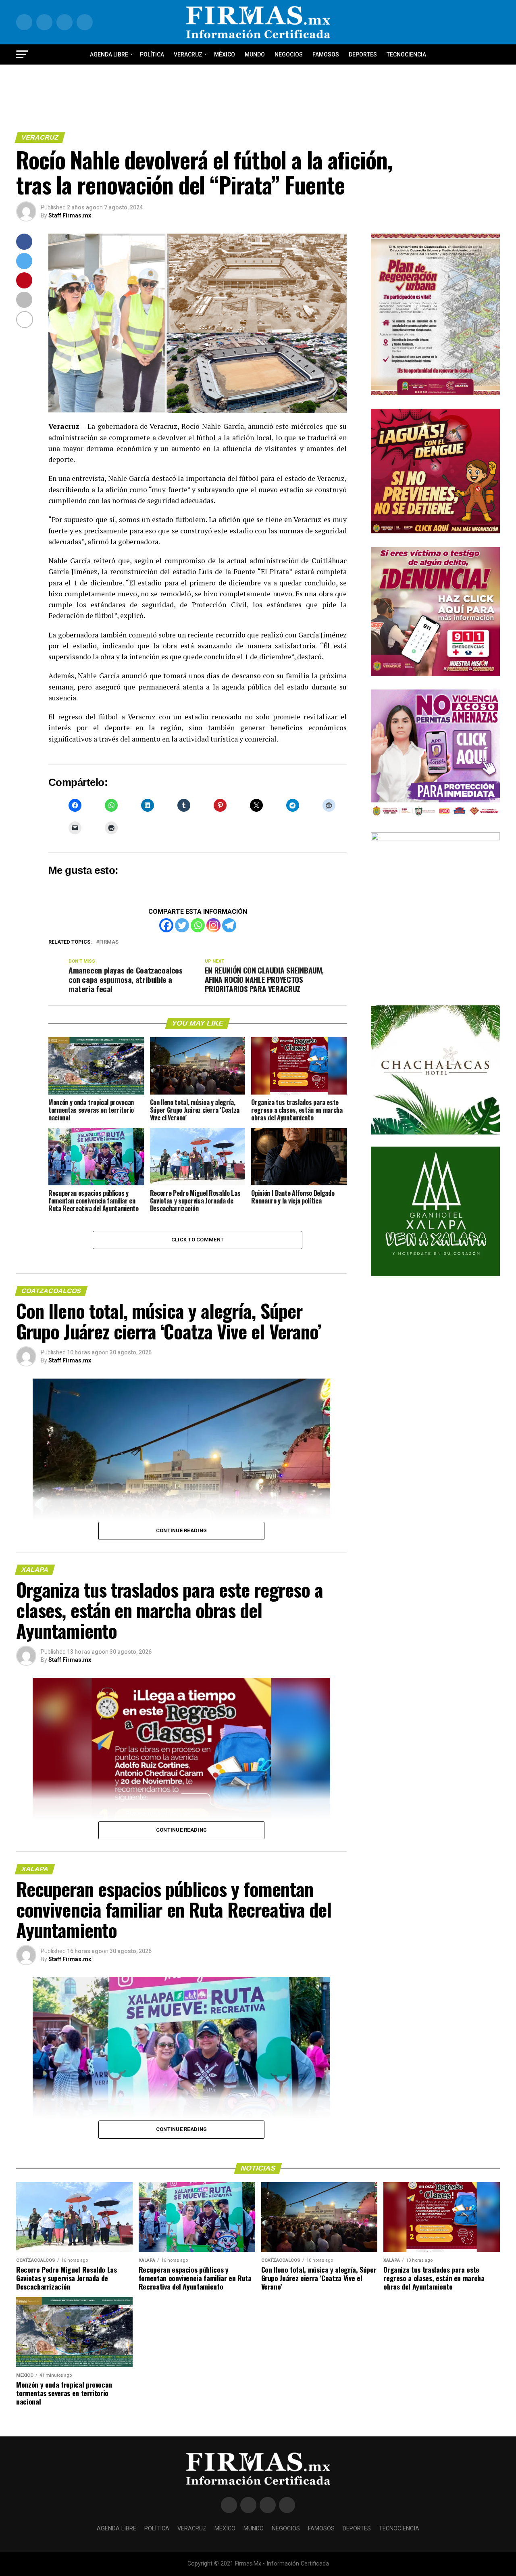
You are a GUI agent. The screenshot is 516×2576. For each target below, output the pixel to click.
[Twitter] (182, 925)
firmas (109, 942)
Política (152, 54)
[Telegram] (229, 925)
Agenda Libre (109, 54)
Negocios (289, 54)
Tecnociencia (406, 54)
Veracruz (188, 54)
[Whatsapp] (198, 925)
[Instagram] (213, 925)
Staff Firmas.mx (70, 215)
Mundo (255, 54)
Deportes (363, 54)
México (225, 54)
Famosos (326, 54)
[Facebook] (166, 925)
